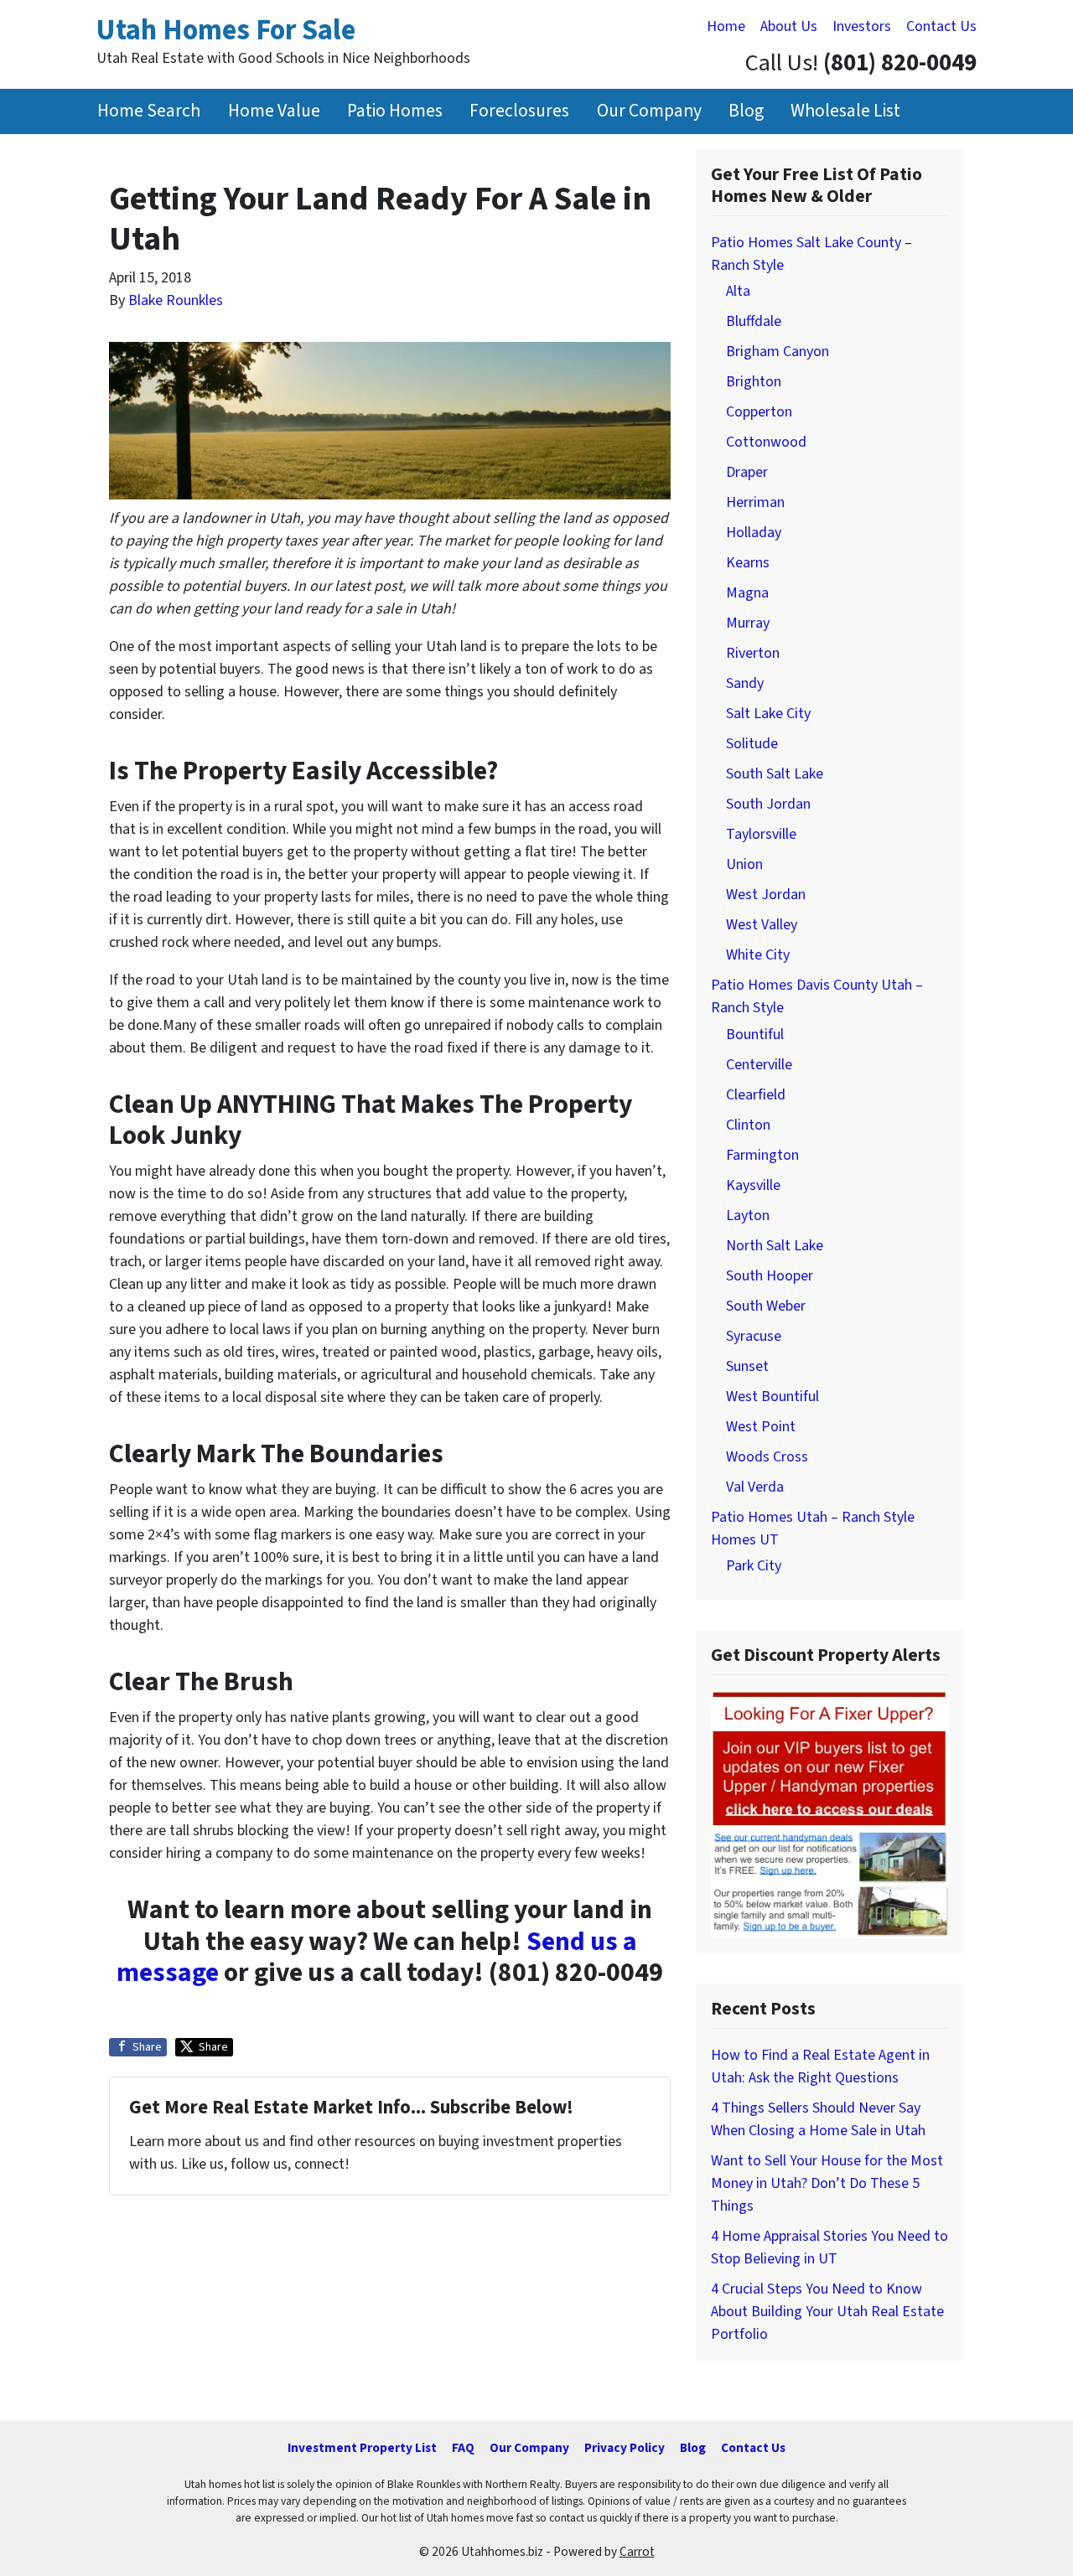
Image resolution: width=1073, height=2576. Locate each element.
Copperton (759, 412)
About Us (789, 26)
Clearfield (756, 1095)
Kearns (748, 563)
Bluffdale (754, 321)
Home (726, 26)
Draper (747, 472)
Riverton (753, 653)
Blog (746, 111)
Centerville (759, 1065)
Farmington (762, 1155)
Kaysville (753, 1185)
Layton (748, 1216)
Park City (754, 1566)
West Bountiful (772, 1397)
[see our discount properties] (830, 1813)
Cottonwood (766, 442)
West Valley (762, 925)
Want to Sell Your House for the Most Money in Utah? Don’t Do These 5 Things (827, 2183)
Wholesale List (845, 111)
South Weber (766, 1306)
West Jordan (766, 895)
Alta (738, 291)
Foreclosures (519, 111)
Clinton (748, 1125)
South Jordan (768, 804)
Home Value (274, 111)
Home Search (149, 111)
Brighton (754, 382)
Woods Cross (767, 1457)
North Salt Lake (775, 1246)
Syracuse (754, 1336)
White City (758, 955)
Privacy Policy (625, 2448)
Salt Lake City (768, 714)
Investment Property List (362, 2448)
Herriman (755, 502)
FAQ (463, 2448)
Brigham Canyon (778, 352)
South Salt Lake (775, 774)
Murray (748, 623)
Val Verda (755, 1487)
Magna (747, 593)
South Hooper (770, 1276)
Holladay (754, 533)
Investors (862, 26)
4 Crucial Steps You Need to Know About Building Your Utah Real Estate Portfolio (827, 2312)
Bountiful (755, 1035)
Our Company (649, 111)
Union (744, 864)
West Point (761, 1427)
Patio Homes (395, 111)
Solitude (752, 744)
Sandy (745, 683)
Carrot (637, 2552)
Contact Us (941, 26)
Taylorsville (761, 834)
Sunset (747, 1366)
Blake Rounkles (176, 300)
